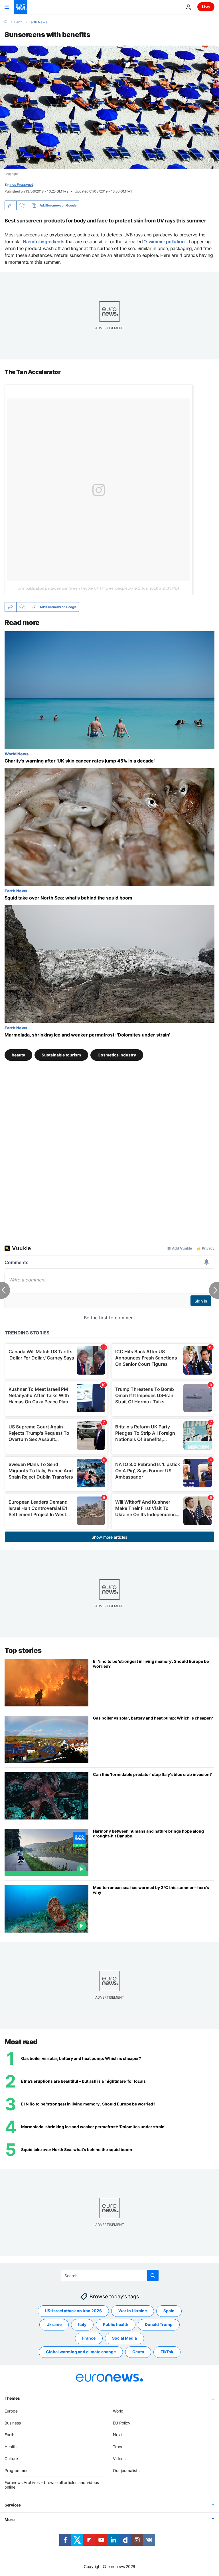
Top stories (23, 1650)
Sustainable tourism (61, 1055)
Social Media (124, 2338)
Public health (116, 2324)
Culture (11, 2459)
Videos (119, 2459)
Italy (82, 2324)
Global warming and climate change (81, 2352)
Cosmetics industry (117, 1055)
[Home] (6, 22)
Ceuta (138, 2352)
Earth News (38, 22)
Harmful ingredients (44, 242)
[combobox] (110, 2276)
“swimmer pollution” (165, 242)
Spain (169, 2311)
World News (17, 754)
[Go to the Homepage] (21, 7)
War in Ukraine (133, 2311)
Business (13, 2423)
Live (206, 7)
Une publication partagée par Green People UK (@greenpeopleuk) (75, 588)
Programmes (16, 2470)
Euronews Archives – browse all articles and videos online (52, 2485)
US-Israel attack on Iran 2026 (73, 2311)
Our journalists (126, 2470)
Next (117, 2435)
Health (11, 2447)
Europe (11, 2411)
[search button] (153, 2276)
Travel (119, 2447)
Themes (12, 2398)
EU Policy (122, 2423)
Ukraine (54, 2324)
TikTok (167, 2352)
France (89, 2338)
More (10, 2519)
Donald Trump (159, 2324)
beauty (18, 1055)
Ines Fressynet (21, 184)
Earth (18, 22)
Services (13, 2505)
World (118, 2411)
